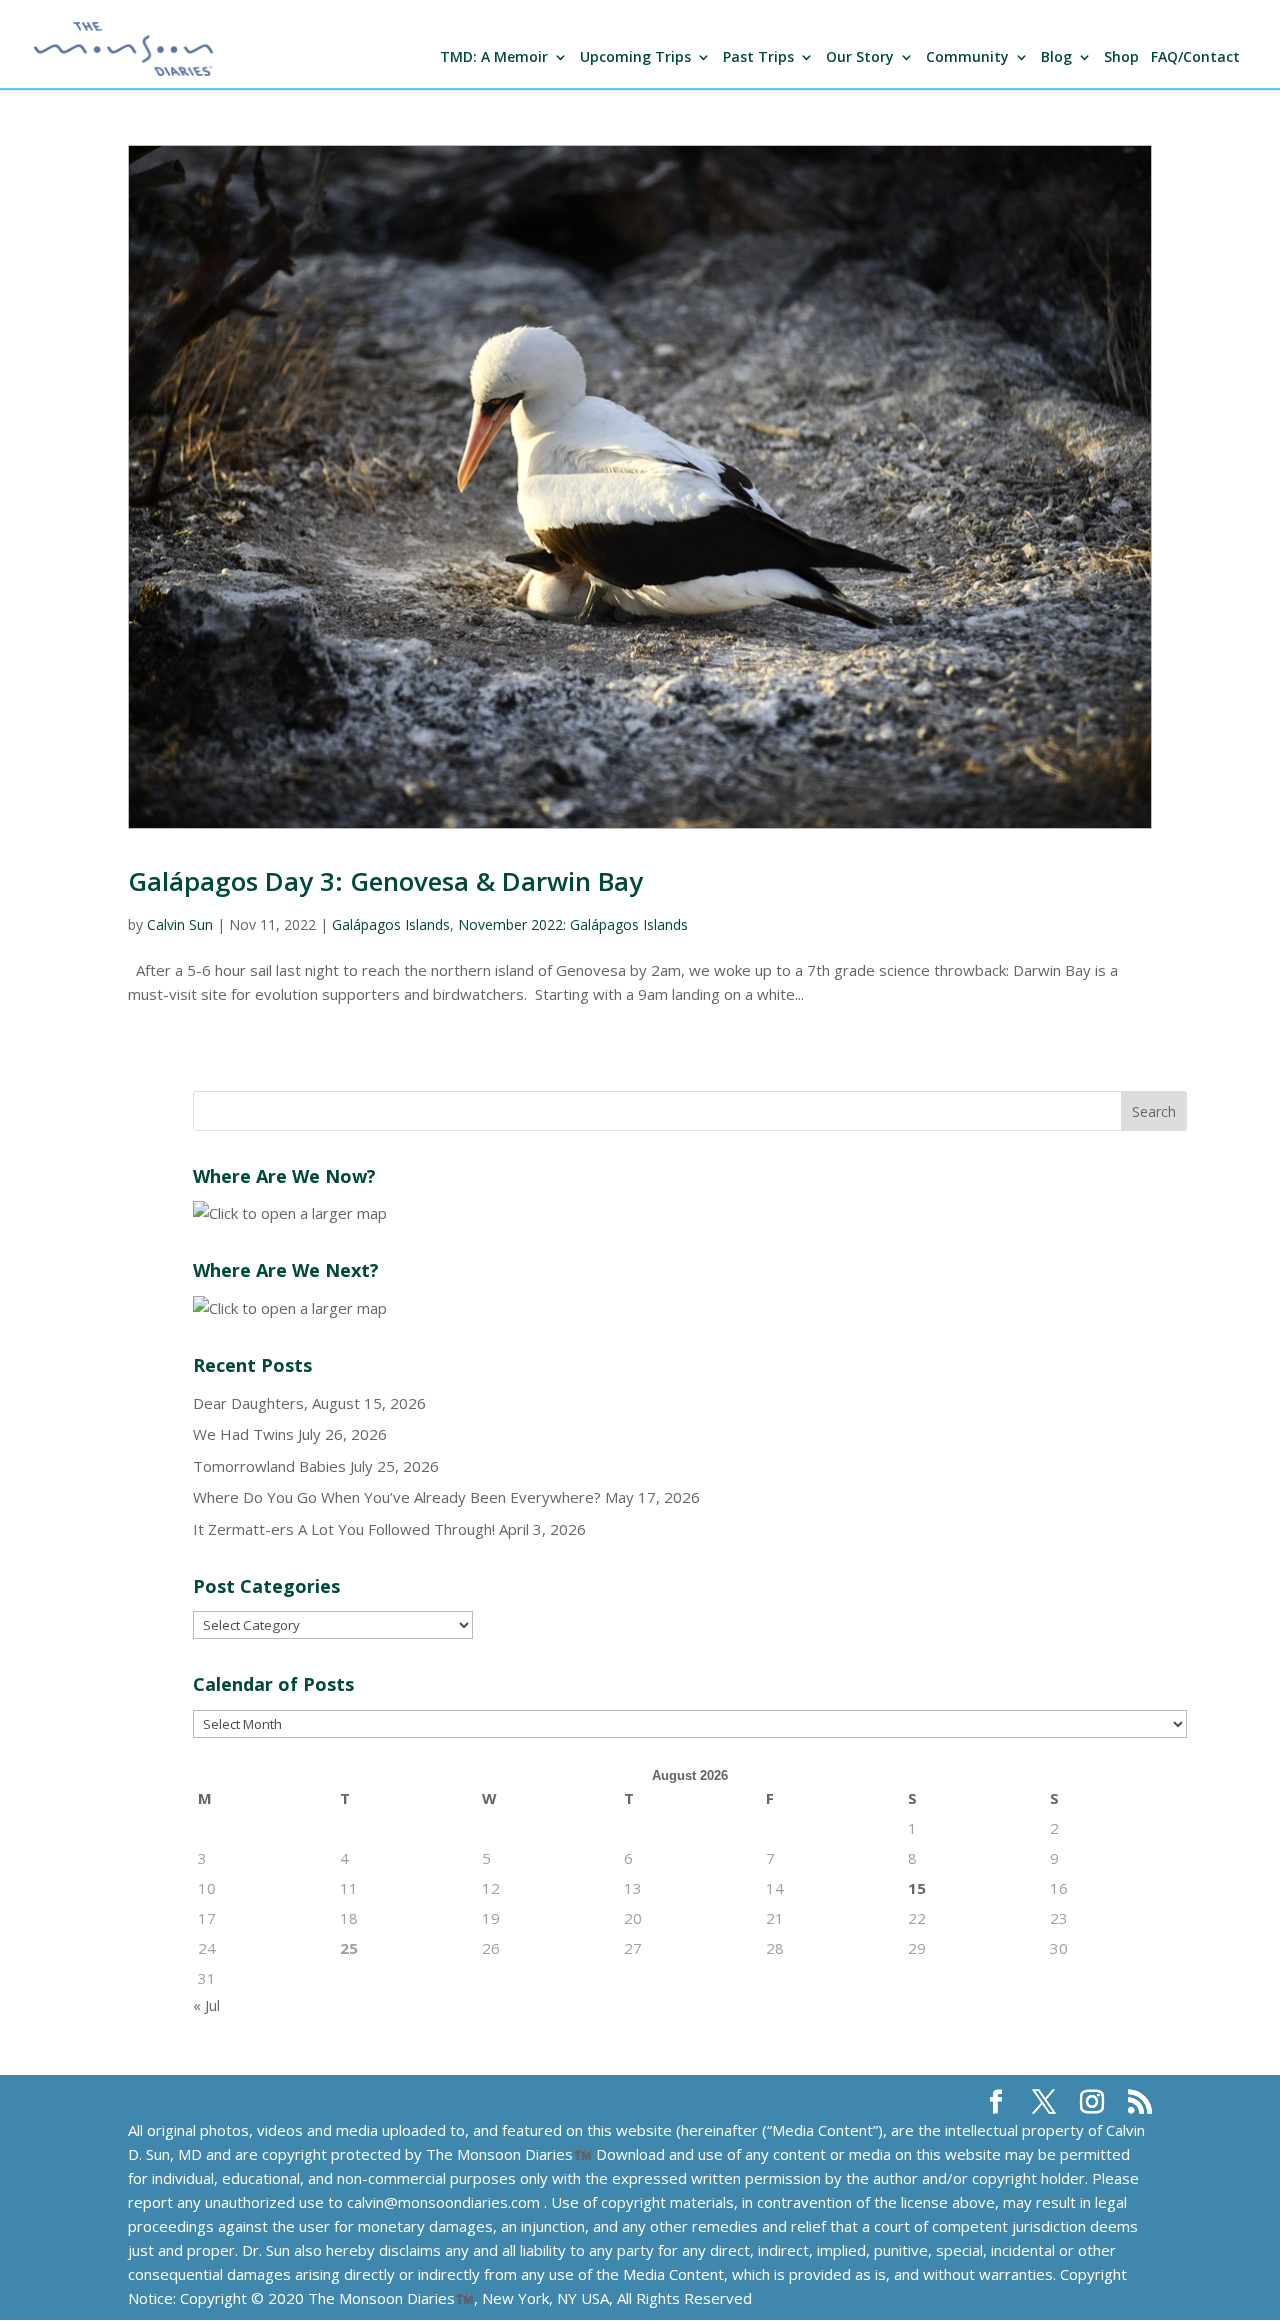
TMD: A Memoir (494, 58)
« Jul (206, 2005)
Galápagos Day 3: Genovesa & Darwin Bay (385, 881)
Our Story (860, 58)
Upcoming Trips (635, 58)
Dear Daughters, (250, 1403)
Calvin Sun (180, 924)
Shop (1121, 58)
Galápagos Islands (391, 924)
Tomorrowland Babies (269, 1466)
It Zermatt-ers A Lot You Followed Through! (344, 1529)
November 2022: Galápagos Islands (573, 924)
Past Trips (758, 58)
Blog (1056, 58)
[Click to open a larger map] (290, 1213)
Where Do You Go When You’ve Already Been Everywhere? (397, 1497)
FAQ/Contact (1195, 58)
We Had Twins (243, 1434)
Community (967, 58)
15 (917, 1888)
